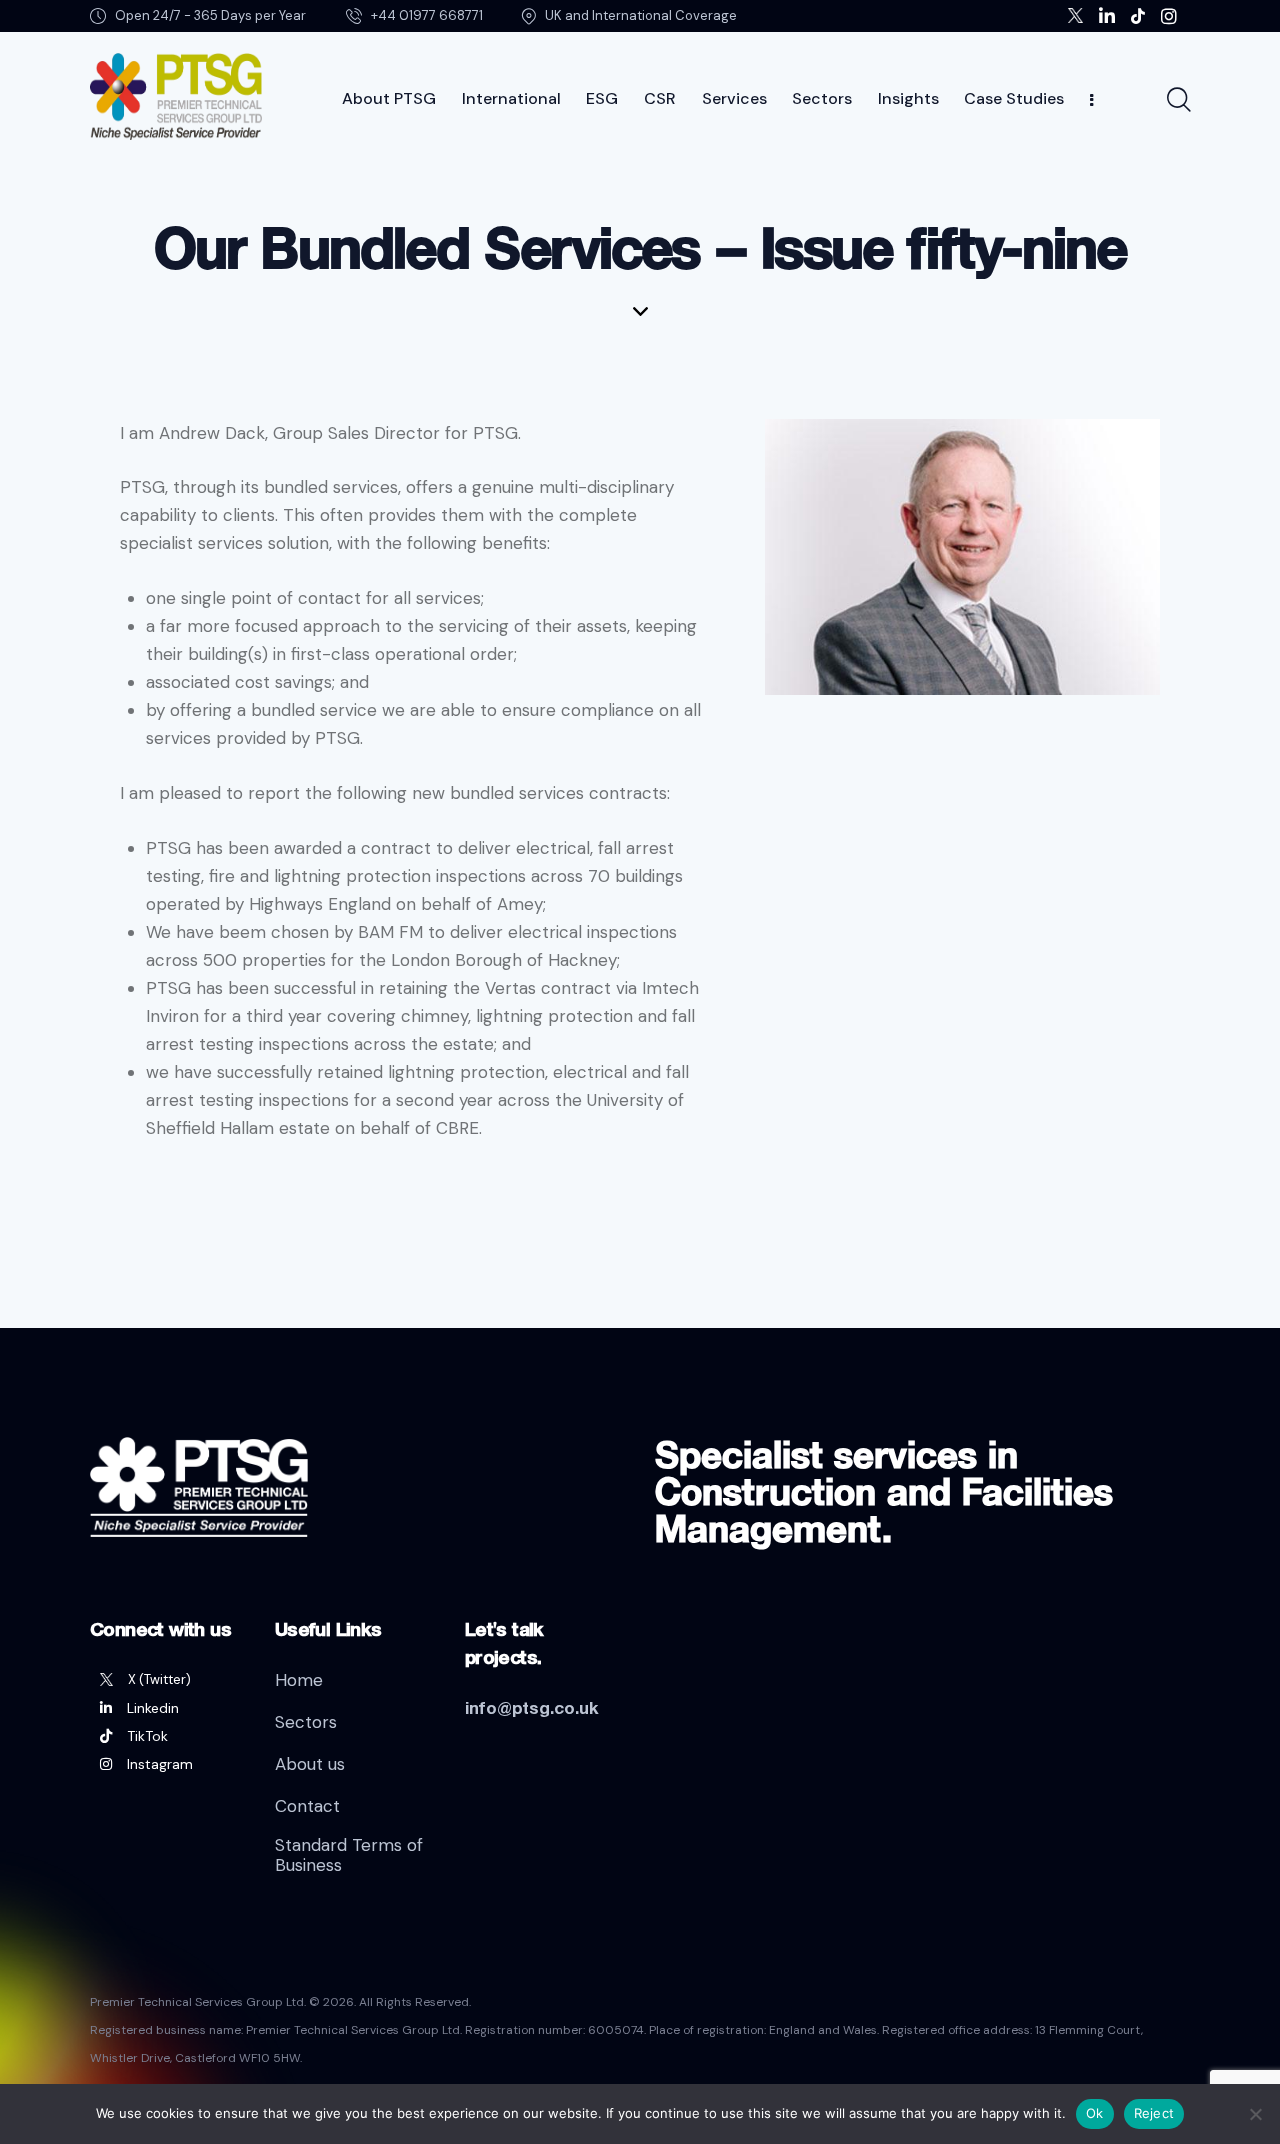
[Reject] (1255, 2114)
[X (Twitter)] (167, 1680)
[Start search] (1177, 100)
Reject (1154, 2113)
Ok (1095, 2113)
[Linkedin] (167, 1708)
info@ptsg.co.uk (532, 1707)
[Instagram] (167, 1764)
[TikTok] (167, 1736)
